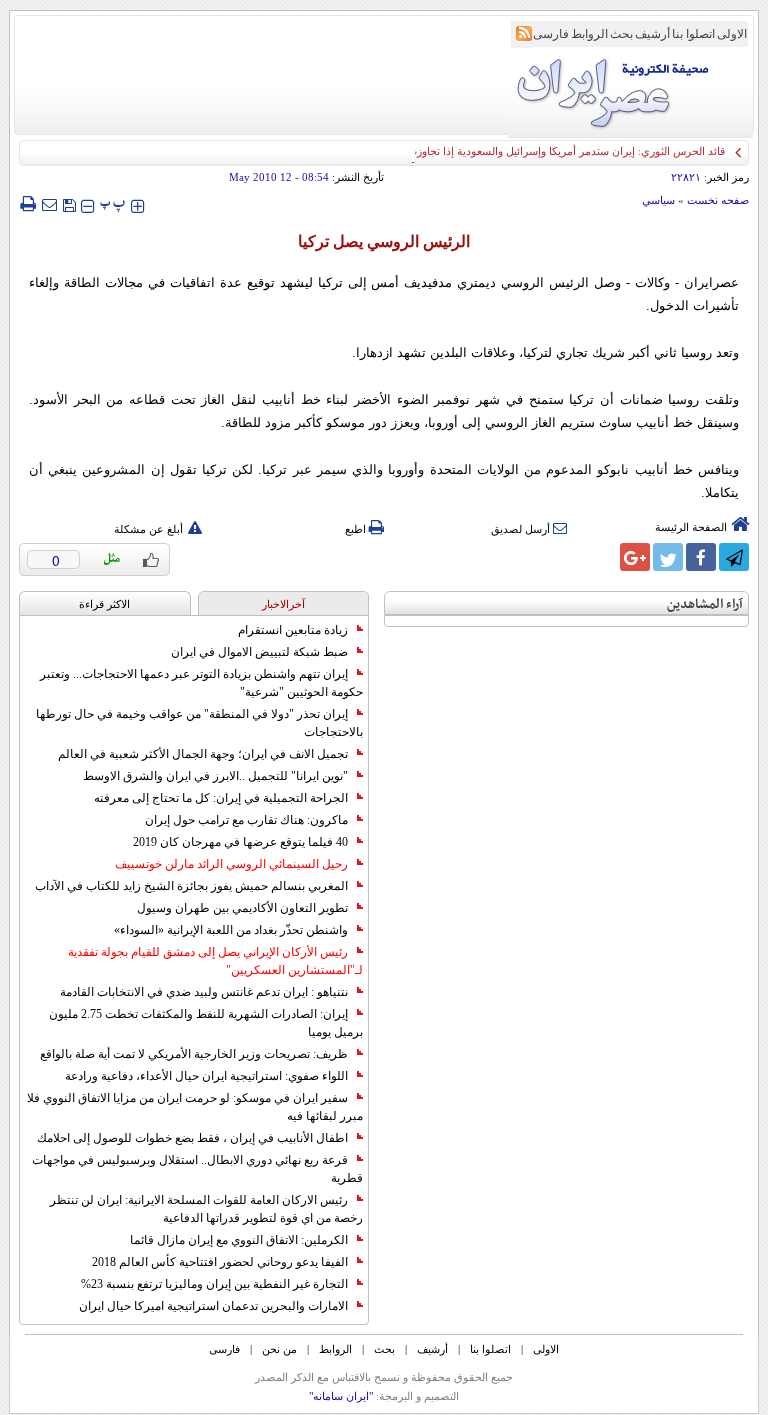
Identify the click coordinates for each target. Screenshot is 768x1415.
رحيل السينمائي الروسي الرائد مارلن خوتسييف (231, 864)
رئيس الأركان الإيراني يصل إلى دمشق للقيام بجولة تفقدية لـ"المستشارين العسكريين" (215, 961)
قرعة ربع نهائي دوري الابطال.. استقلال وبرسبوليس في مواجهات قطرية (197, 1169)
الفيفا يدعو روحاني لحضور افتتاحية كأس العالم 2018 (220, 1262)
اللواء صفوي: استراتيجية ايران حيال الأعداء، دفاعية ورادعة (206, 1076)
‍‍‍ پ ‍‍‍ (113, 203)
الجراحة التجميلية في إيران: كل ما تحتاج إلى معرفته (221, 798)
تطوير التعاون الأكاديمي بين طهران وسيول (242, 908)
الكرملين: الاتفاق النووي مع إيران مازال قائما (239, 1240)
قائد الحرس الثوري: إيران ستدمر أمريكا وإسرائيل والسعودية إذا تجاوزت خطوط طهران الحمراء (513, 151)
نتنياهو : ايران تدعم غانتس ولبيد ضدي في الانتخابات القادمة (204, 992)
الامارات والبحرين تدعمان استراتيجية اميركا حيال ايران (213, 1306)
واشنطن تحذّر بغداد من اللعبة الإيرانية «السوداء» (231, 930)
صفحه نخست (718, 200)
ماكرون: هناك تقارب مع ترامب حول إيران (246, 820)
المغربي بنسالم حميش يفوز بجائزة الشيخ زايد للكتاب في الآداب (191, 886)
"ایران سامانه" (341, 1396)
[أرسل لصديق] (49, 204)
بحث (621, 34)
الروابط (589, 34)
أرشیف (652, 34)
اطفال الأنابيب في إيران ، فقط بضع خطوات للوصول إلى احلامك (192, 1138)
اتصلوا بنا (693, 34)
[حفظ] (69, 203)
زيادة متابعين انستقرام (293, 630)
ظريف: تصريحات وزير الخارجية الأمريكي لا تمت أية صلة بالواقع (194, 1054)
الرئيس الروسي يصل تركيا (384, 241)
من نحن (279, 1349)
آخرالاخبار (283, 604)
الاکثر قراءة (104, 604)
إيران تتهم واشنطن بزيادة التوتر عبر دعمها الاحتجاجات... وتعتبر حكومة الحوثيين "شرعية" (201, 683)
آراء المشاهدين (705, 604)
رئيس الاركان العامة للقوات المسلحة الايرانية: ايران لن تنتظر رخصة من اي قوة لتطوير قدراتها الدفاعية (206, 1209)
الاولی (732, 34)
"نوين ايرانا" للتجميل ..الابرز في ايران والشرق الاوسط (215, 776)
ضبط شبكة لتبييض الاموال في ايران (259, 652)
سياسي (658, 200)
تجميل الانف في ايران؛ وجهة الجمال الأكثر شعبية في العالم (203, 754)
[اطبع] (27, 204)
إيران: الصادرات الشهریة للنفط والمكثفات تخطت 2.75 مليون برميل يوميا (206, 1023)
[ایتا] (602, 557)
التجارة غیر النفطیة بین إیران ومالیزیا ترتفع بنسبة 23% (214, 1284)
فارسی (551, 34)
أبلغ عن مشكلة (148, 529)
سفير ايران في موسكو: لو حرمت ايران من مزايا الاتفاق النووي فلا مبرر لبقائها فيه (195, 1107)
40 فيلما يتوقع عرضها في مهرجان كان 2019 (240, 842)
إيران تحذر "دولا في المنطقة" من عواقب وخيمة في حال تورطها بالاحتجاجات (199, 723)
